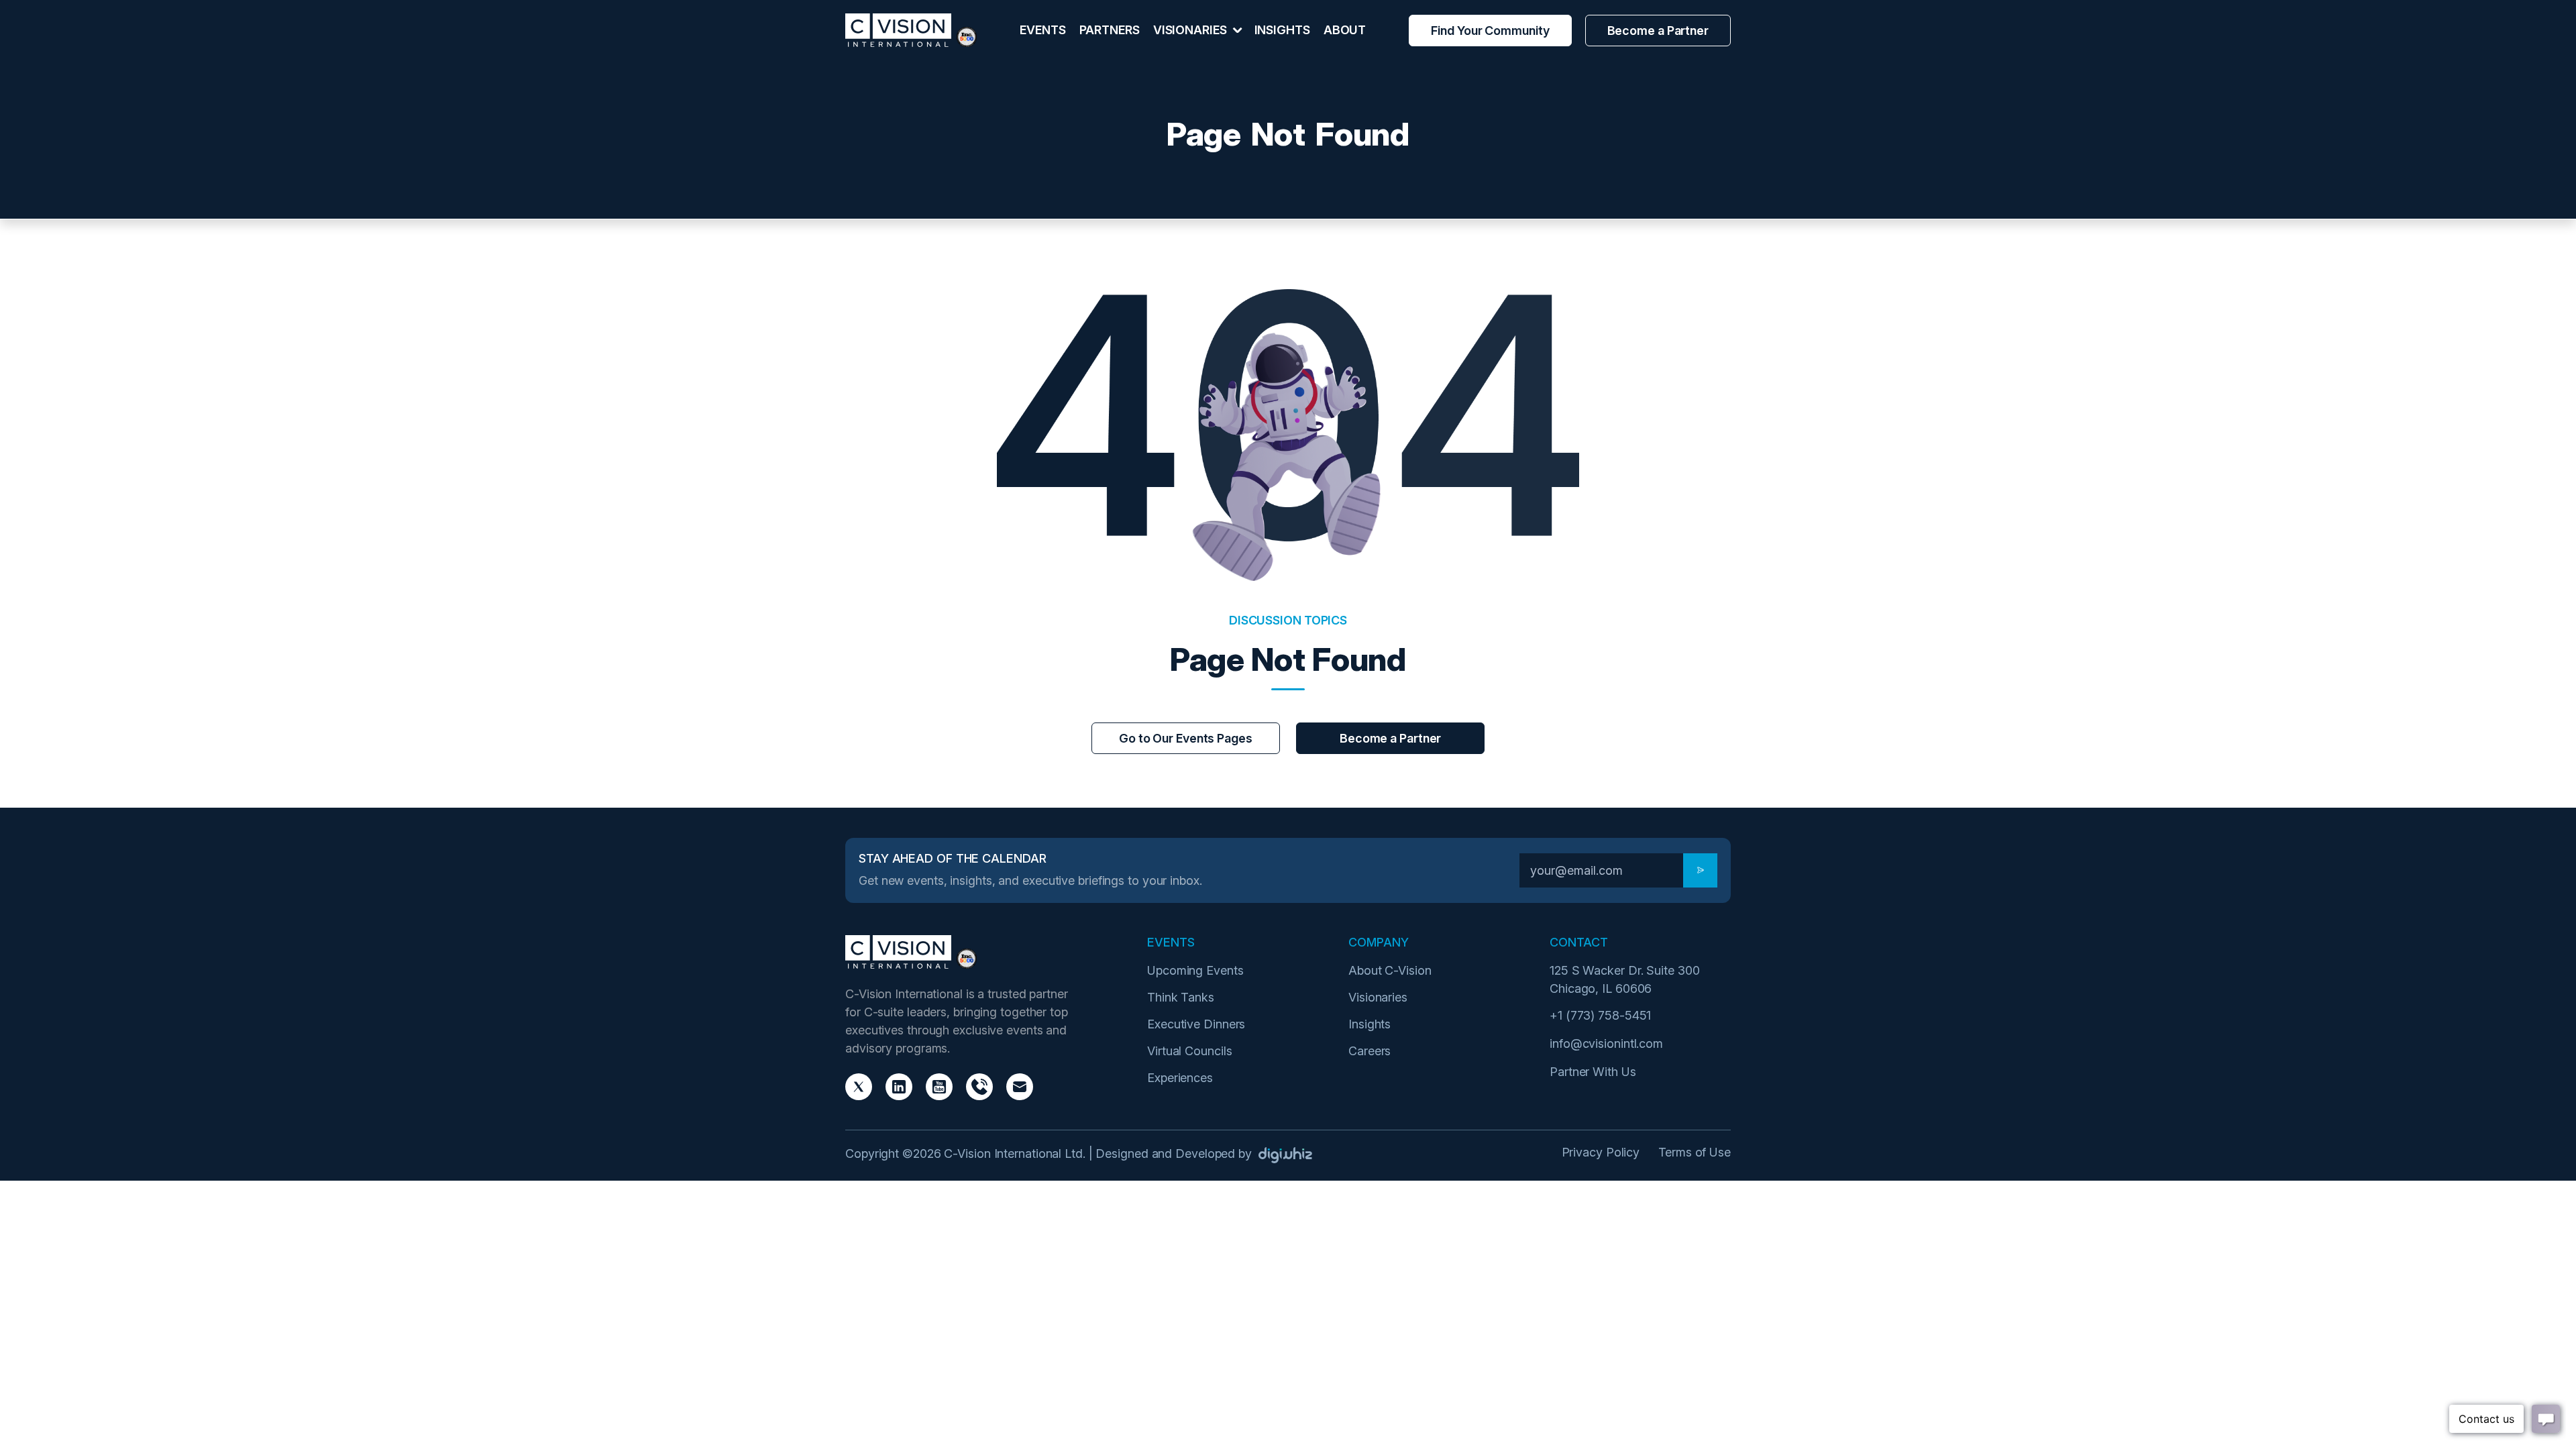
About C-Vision (1390, 970)
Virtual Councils (1189, 1051)
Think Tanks (1181, 997)
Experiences (1180, 1078)
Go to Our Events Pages (1186, 738)
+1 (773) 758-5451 (1600, 1015)
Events (1042, 30)
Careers (1370, 1051)
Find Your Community (1490, 31)
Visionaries (1378, 997)
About (1345, 30)
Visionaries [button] (1191, 30)
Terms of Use (1695, 1152)
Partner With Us (1593, 1072)
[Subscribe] (1700, 870)
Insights (1282, 30)
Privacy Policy (1601, 1152)
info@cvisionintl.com (1606, 1043)
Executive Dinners (1196, 1024)
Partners (1110, 30)
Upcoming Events (1195, 970)
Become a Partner (1658, 31)
